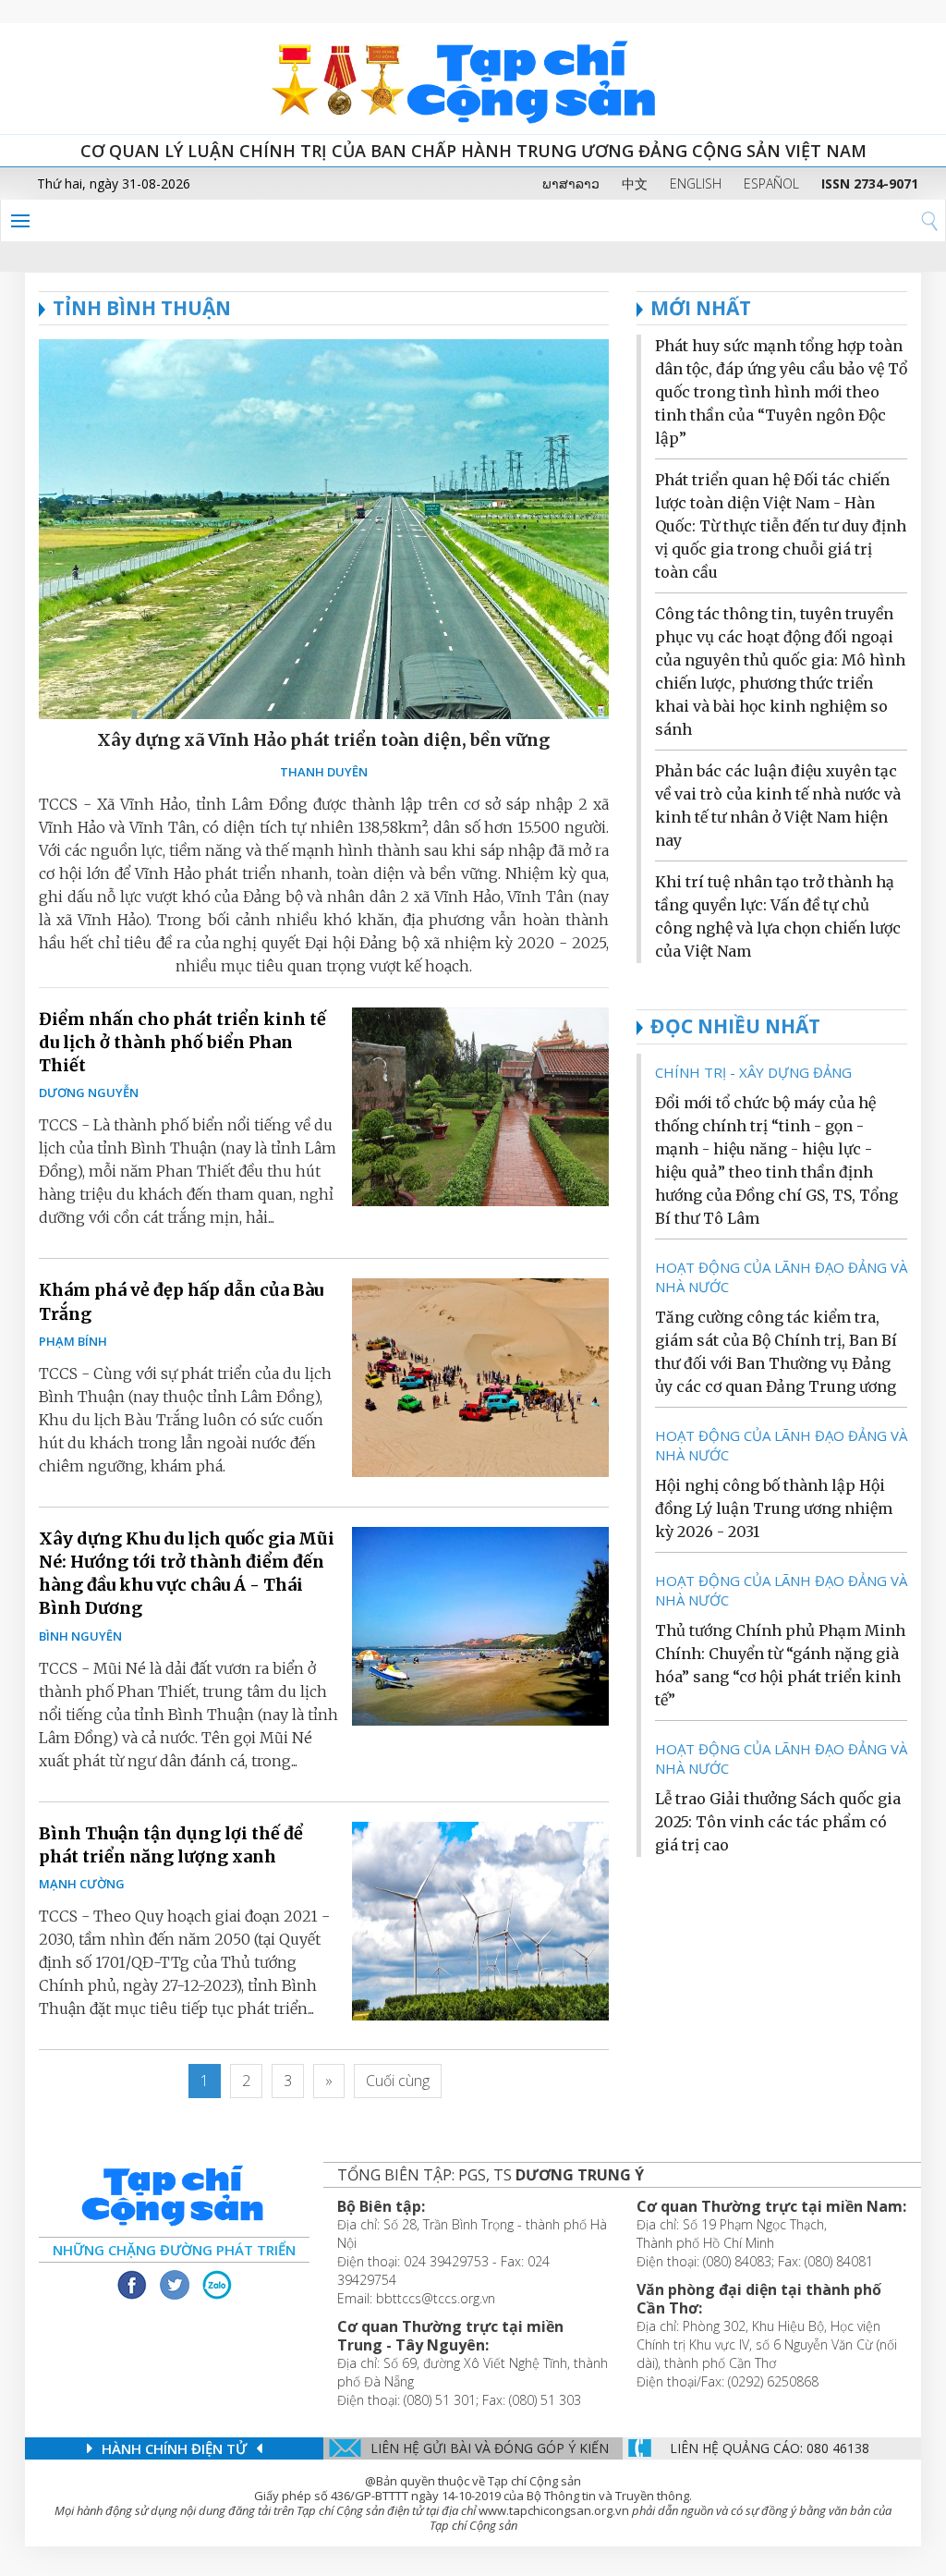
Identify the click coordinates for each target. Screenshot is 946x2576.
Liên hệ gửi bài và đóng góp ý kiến (490, 2448)
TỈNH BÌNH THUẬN (142, 308)
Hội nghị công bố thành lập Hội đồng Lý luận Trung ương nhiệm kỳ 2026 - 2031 (774, 1508)
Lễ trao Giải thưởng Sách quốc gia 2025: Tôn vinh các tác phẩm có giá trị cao (778, 1822)
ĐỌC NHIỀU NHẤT (735, 1026)
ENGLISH (696, 183)
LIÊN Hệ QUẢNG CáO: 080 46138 (770, 2448)
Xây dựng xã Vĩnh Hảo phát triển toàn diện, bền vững (323, 740)
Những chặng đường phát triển (174, 2250)
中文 (635, 183)
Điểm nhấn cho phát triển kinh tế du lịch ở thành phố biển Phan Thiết (182, 1042)
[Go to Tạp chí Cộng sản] (473, 79)
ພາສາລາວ (571, 183)
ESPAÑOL (771, 183)
